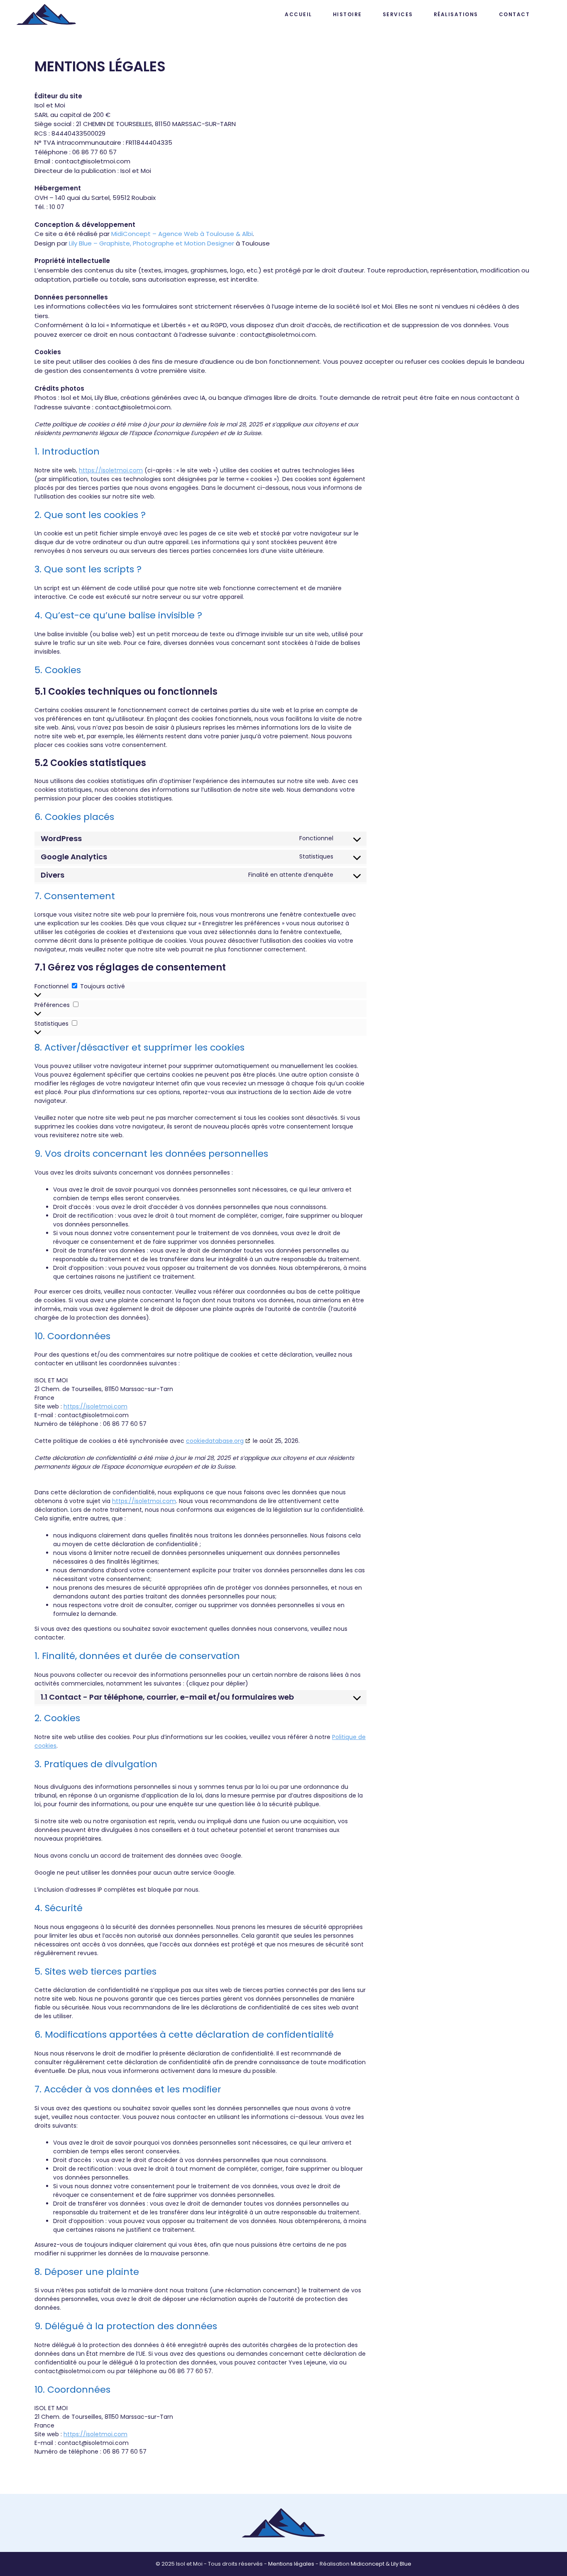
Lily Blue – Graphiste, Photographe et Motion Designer (152, 243)
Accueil (298, 14)
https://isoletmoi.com (111, 470)
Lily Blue (401, 2564)
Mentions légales (291, 2564)
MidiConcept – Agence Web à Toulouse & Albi (182, 234)
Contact (514, 14)
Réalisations (456, 14)
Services (398, 14)
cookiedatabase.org (215, 1441)
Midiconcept (368, 2564)
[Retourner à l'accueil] (46, 15)
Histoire (347, 14)
